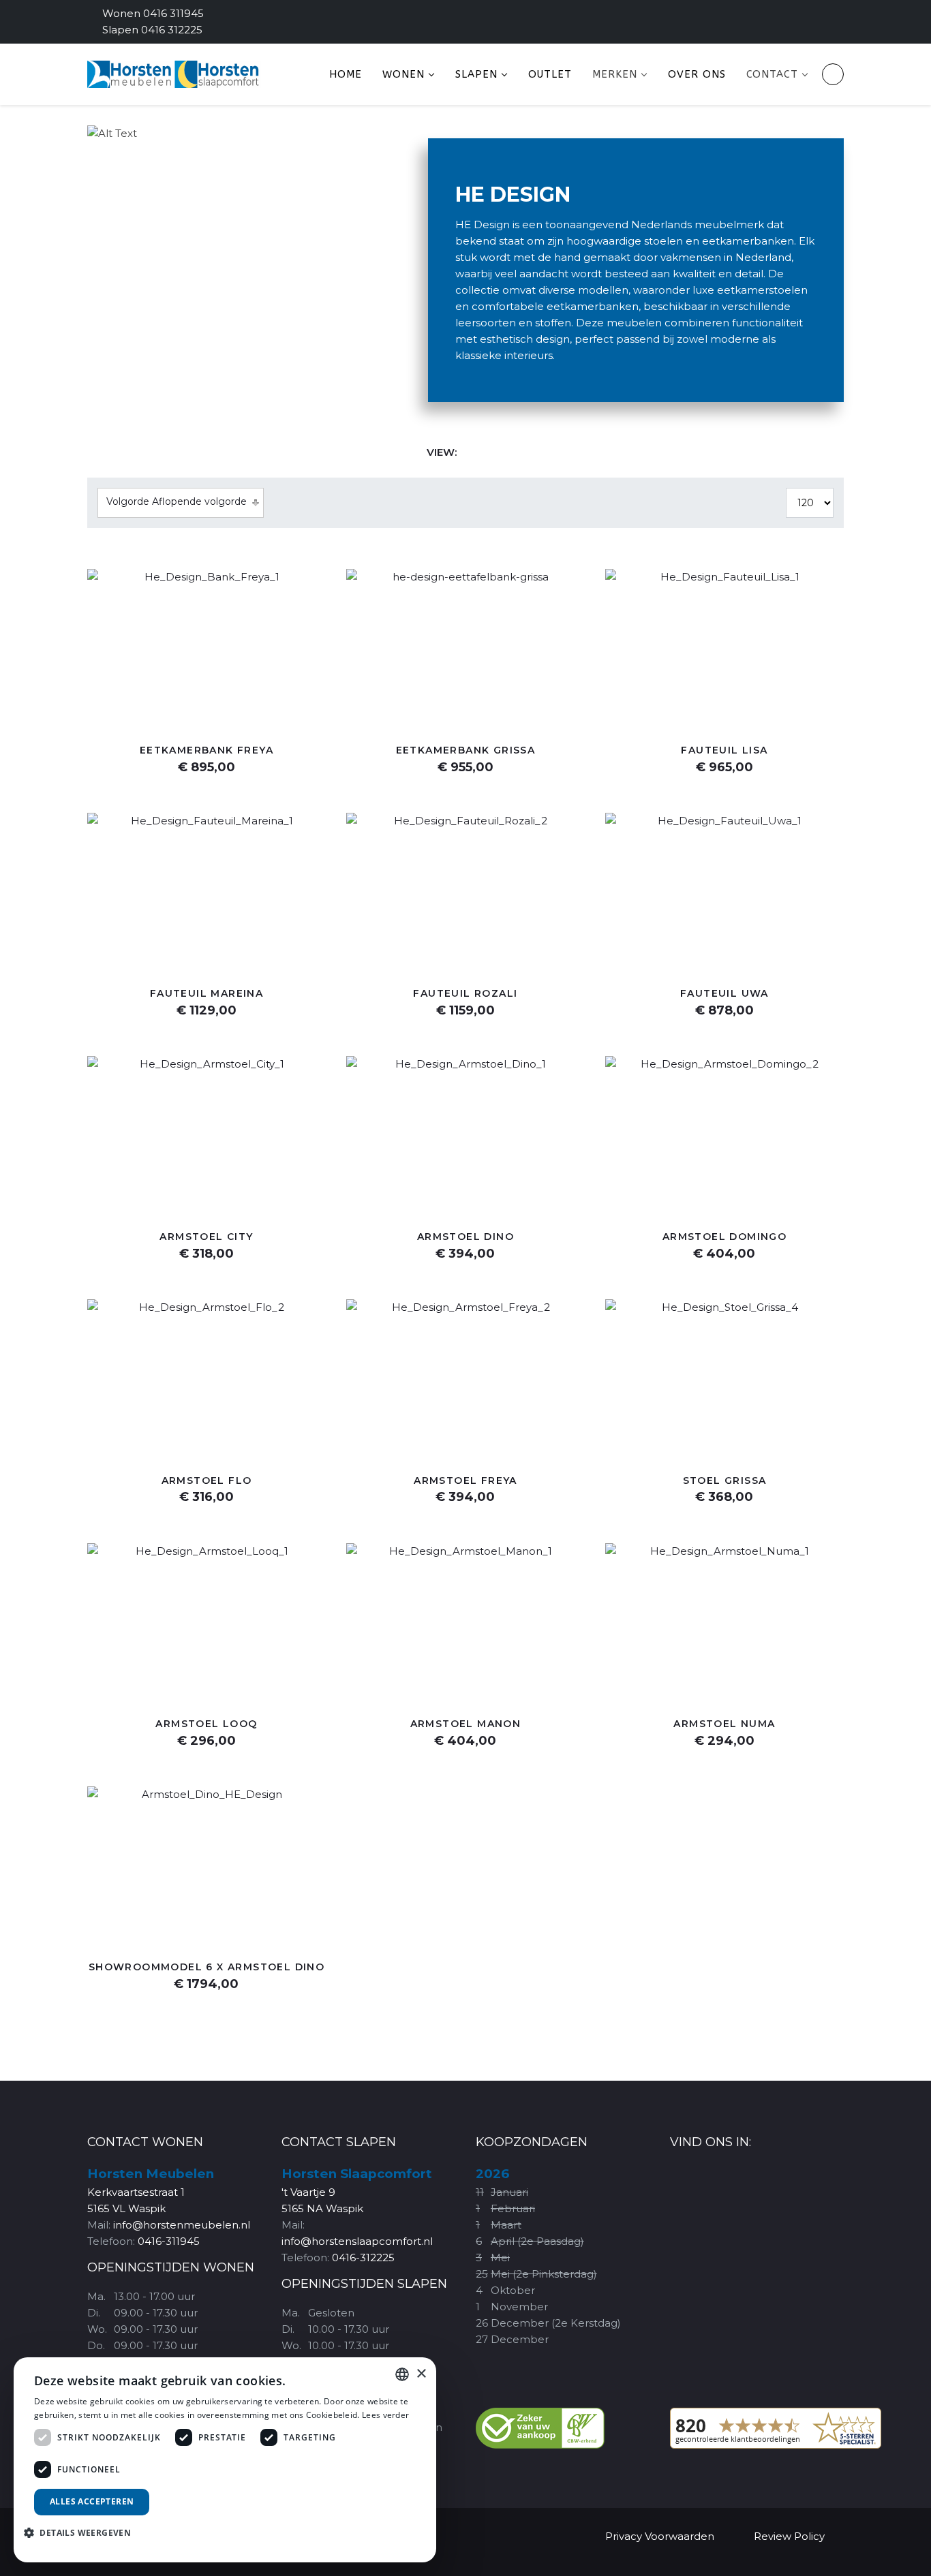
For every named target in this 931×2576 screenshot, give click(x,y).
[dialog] (225, 2460)
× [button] (421, 2374)
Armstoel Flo (207, 1480)
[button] (82, 2532)
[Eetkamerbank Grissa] (465, 648)
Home (346, 74)
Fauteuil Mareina (207, 993)
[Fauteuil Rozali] (465, 892)
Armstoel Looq (206, 1724)
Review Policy (789, 2536)
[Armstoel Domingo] (724, 1135)
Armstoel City (206, 1237)
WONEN (403, 74)
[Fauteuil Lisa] (724, 648)
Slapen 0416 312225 (152, 30)
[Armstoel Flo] (207, 1379)
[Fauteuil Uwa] (724, 892)
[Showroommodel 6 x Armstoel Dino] (207, 1866)
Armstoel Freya (465, 1480)
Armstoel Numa (724, 1724)
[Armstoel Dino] (465, 1135)
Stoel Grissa (725, 1480)
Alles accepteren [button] (92, 2501)
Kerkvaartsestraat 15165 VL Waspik (151, 2191)
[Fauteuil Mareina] (207, 892)
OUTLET (550, 74)
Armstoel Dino (465, 1237)
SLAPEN (476, 74)
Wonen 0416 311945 (153, 13)
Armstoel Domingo (724, 1237)
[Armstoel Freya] (465, 1379)
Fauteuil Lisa (724, 750)
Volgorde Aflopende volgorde (177, 501)
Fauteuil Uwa (724, 993)
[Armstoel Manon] (465, 1623)
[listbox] (402, 2374)
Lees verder (385, 2415)
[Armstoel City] (207, 1135)
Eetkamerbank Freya (207, 750)
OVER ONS (697, 74)
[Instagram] (821, 21)
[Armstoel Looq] (207, 1623)
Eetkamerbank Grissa (466, 750)
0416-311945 (169, 2241)
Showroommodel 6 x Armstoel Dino (207, 1967)
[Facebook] (782, 21)
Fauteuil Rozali (465, 993)
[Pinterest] (802, 21)
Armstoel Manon (466, 1724)
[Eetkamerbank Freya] (207, 648)
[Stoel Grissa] (724, 1379)
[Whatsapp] (840, 21)
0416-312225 (363, 2257)
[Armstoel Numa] (724, 1623)
